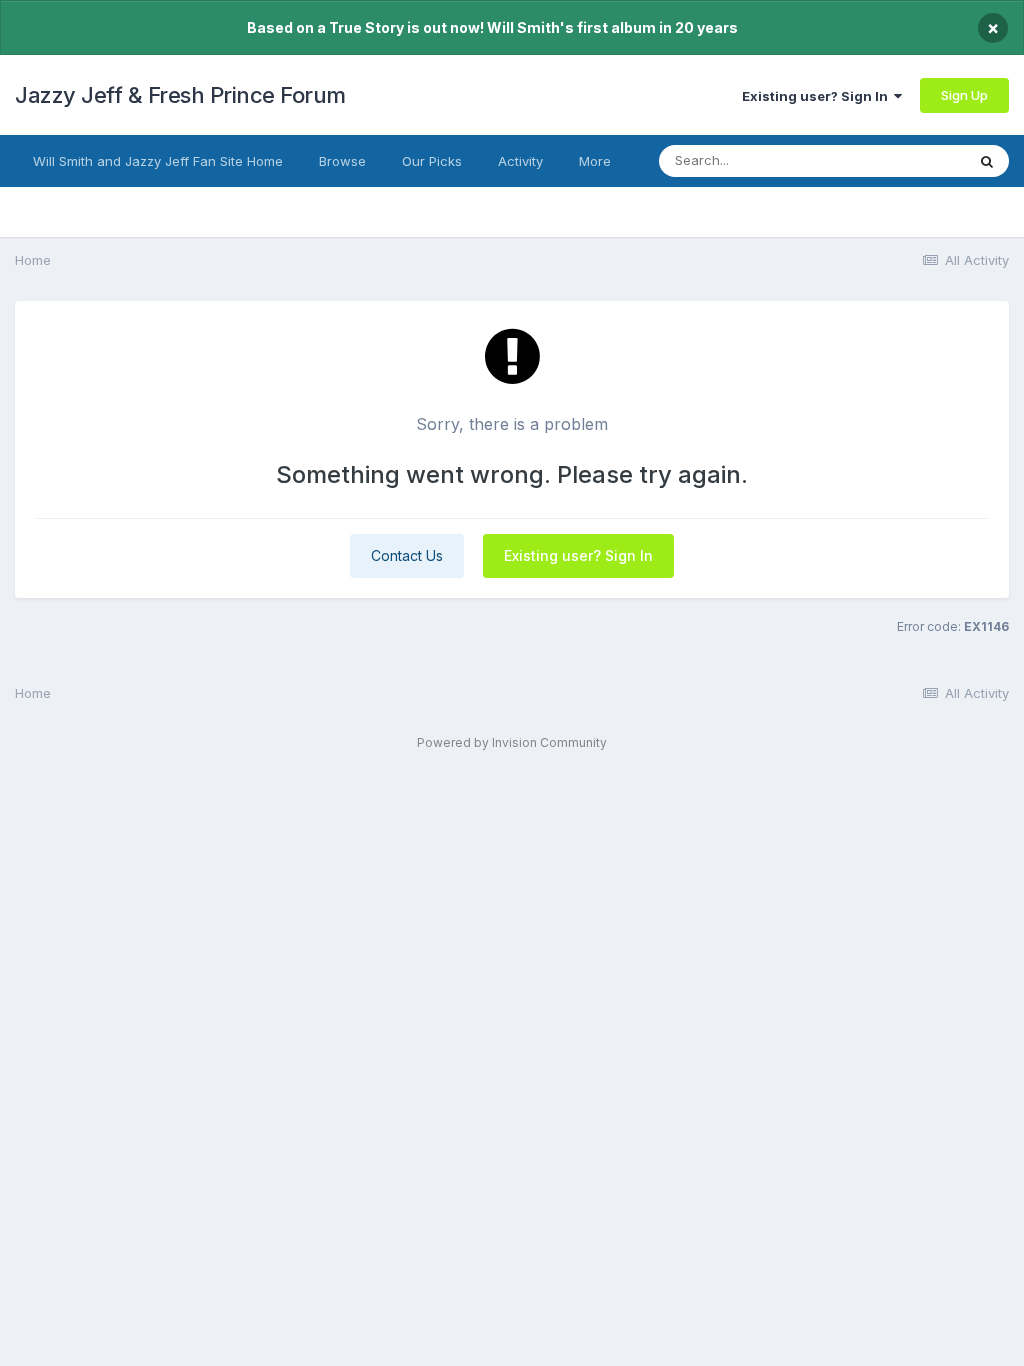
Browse (342, 161)
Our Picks (432, 161)
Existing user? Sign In (818, 96)
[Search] (987, 161)
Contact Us (407, 555)
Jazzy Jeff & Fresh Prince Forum (180, 95)
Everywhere (903, 160)
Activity (520, 161)
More (595, 161)
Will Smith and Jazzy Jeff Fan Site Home (158, 161)
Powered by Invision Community (512, 742)
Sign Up (964, 95)
